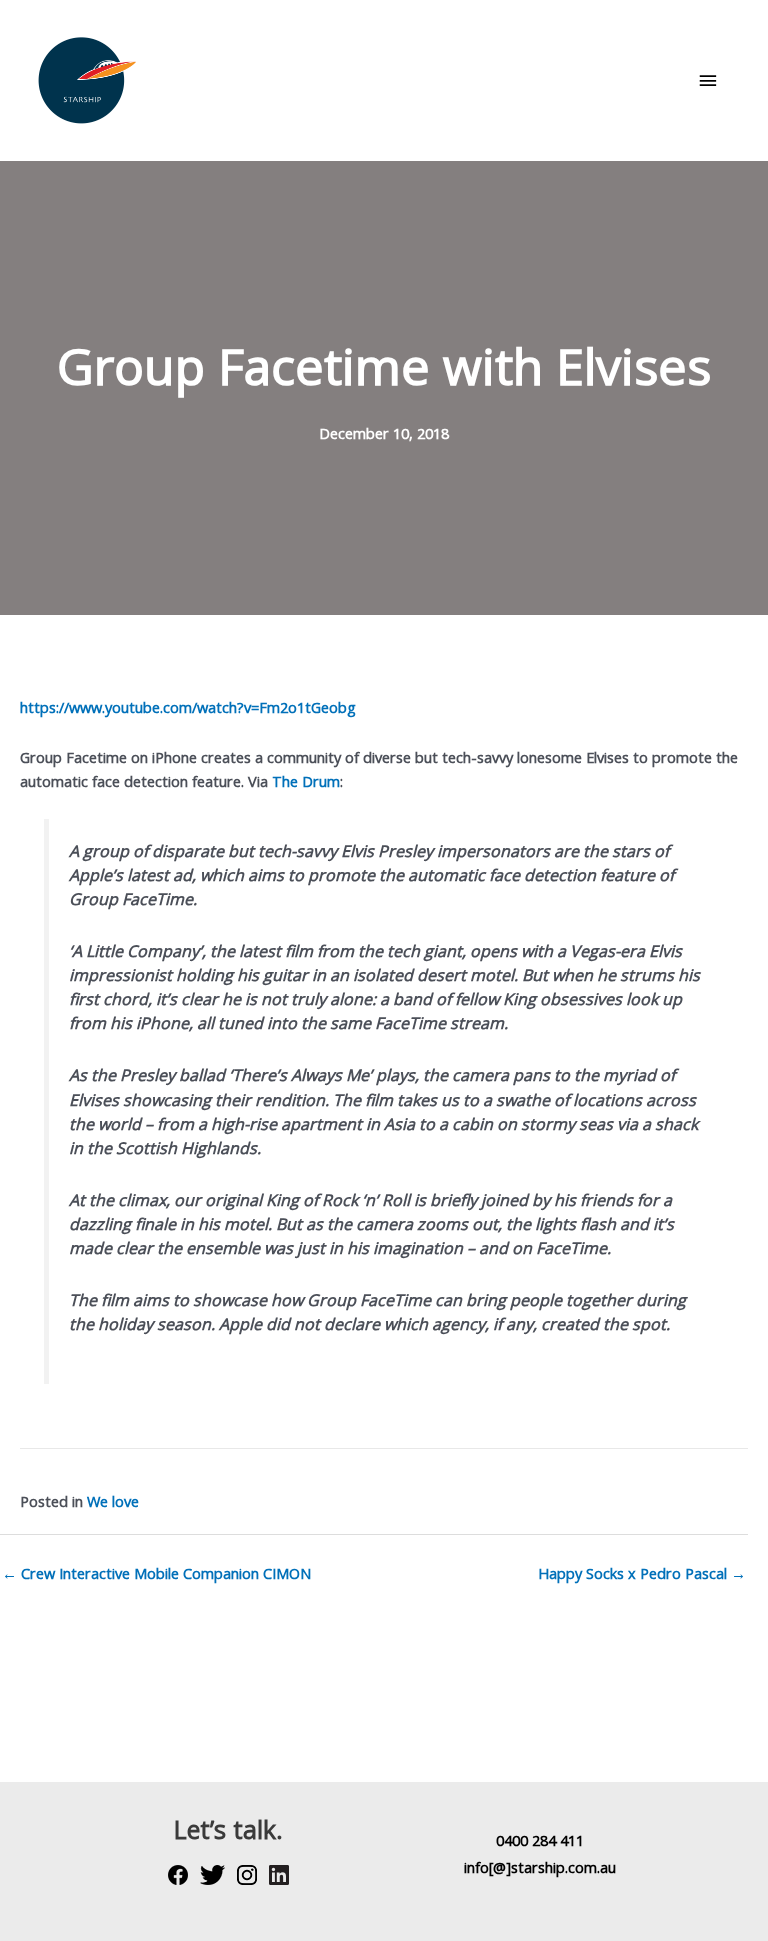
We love (113, 1501)
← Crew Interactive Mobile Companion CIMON (156, 1573)
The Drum (306, 781)
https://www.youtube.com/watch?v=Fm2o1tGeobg (188, 707)
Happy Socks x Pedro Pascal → (642, 1573)
